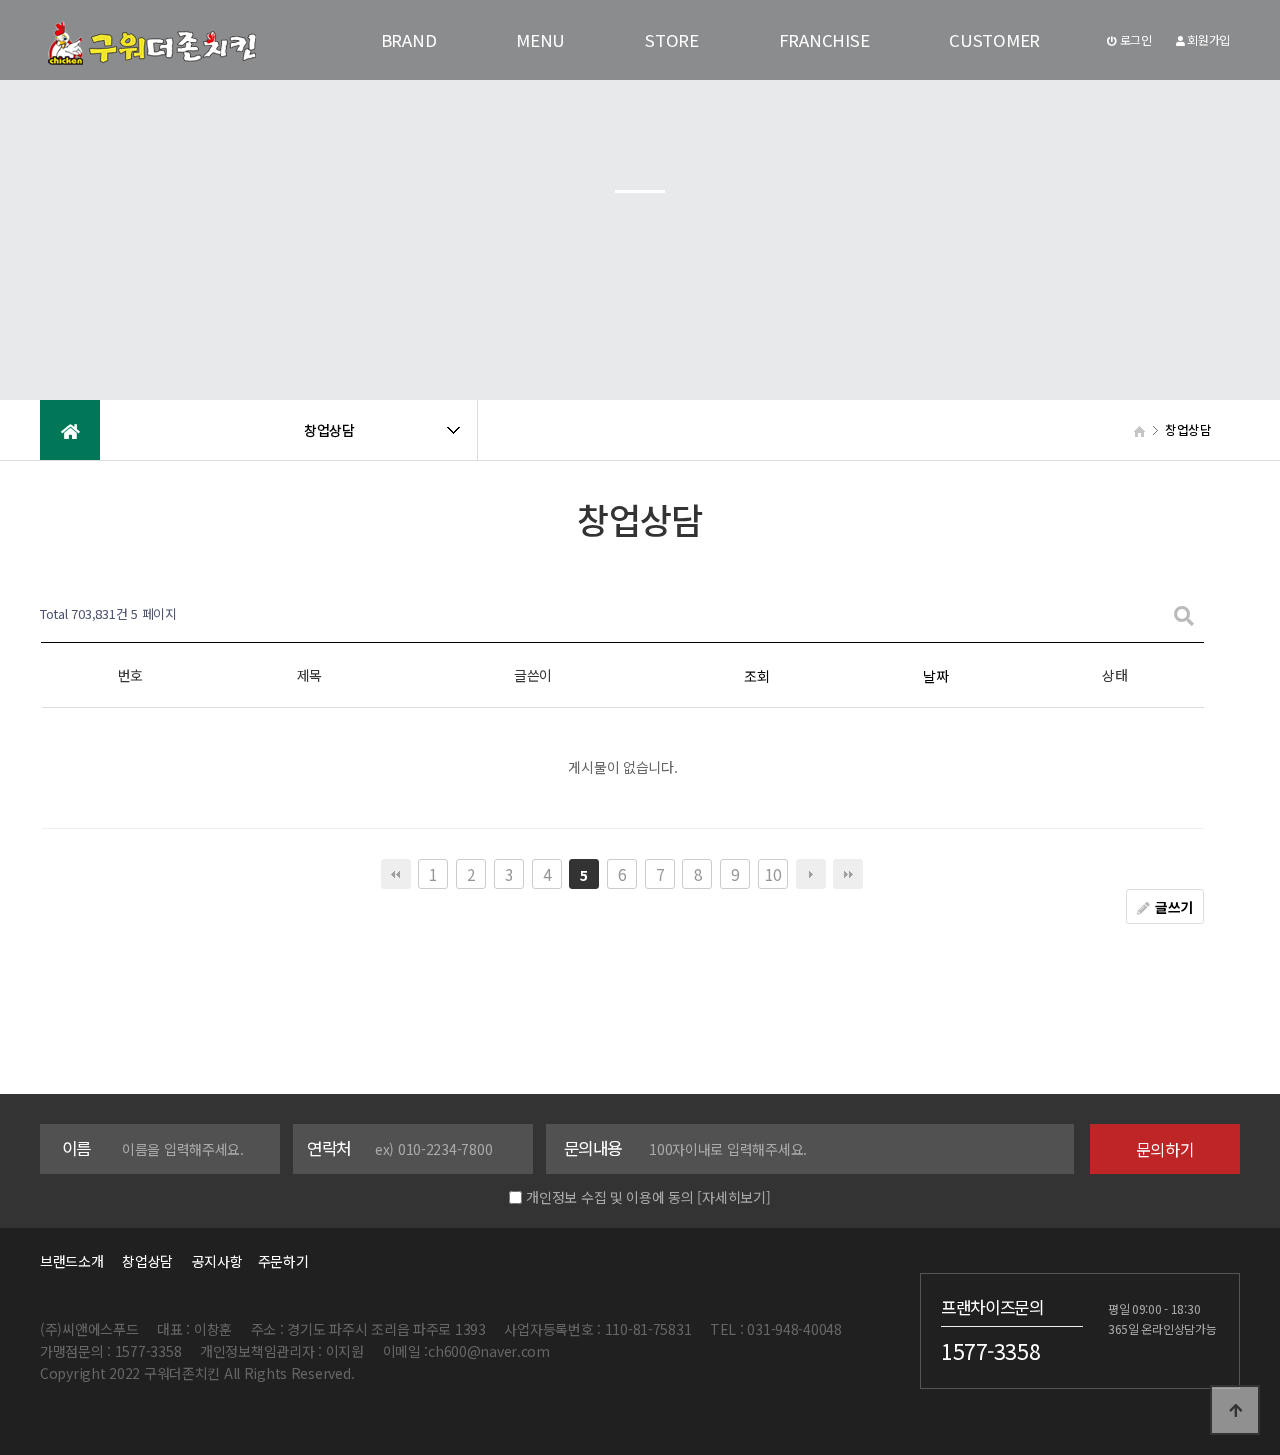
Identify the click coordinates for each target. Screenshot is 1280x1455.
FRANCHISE (824, 40)
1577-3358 (990, 1350)
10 (772, 874)
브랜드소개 (72, 1261)
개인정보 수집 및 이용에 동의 (610, 1197)
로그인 (1134, 39)
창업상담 (147, 1261)
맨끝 (848, 874)
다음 (811, 874)
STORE (672, 40)
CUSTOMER (994, 40)
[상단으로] (1235, 1410)
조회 (756, 676)
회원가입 (1207, 39)
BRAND (409, 40)
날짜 (935, 676)
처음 (396, 874)
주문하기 (277, 1261)
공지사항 (217, 1261)
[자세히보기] (733, 1197)
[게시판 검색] (1184, 614)
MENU (540, 40)
